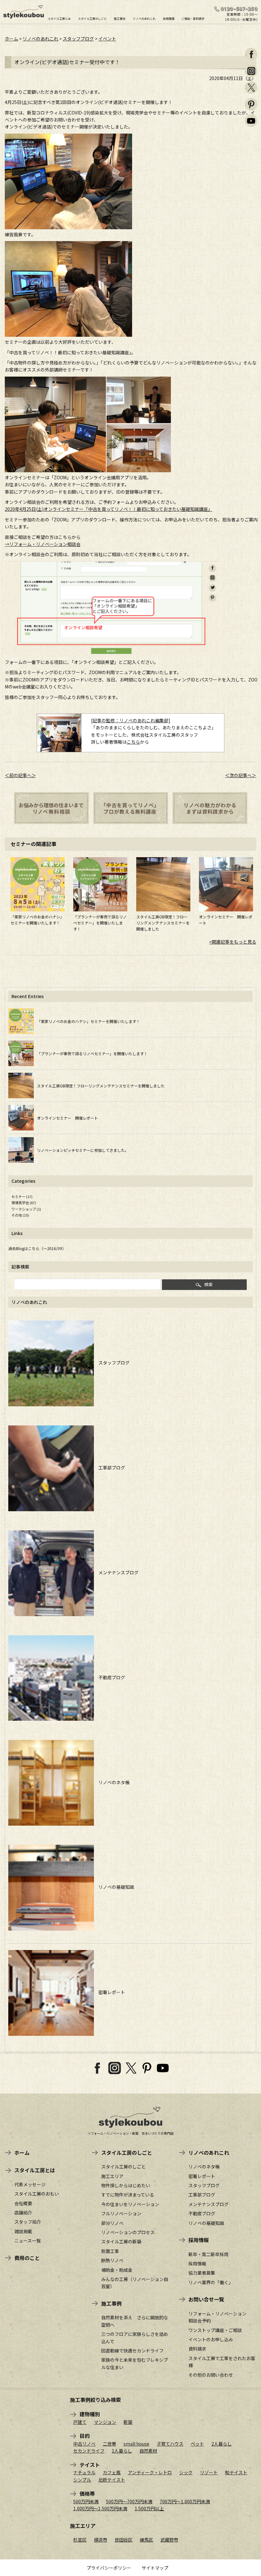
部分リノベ (112, 2223)
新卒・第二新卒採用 (208, 2254)
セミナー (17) (22, 1196)
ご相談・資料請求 (193, 18)
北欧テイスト (112, 2480)
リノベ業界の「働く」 (211, 2282)
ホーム (11, 39)
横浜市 (101, 2540)
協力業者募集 (202, 2273)
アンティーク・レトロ (150, 2472)
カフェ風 (112, 2472)
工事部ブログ (109, 1468)
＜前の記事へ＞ (20, 775)
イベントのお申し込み (211, 2339)
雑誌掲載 (23, 2231)
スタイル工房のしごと (92, 18)
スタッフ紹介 (28, 2222)
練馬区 (146, 2540)
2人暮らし (222, 2444)
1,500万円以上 (149, 2508)
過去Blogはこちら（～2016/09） (37, 1248)
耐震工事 (110, 2251)
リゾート (209, 2472)
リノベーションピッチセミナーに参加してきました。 (83, 1150)
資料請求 (197, 2349)
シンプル (82, 2480)
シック (186, 2472)
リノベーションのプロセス (128, 2232)
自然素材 (148, 2451)
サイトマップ (155, 2568)
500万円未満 (86, 2501)
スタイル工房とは (59, 18)
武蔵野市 (169, 2540)
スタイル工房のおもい (37, 2194)
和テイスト (236, 2472)
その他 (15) (20, 1215)
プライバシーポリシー (109, 2568)
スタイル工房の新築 (121, 2241)
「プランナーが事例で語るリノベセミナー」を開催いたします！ (100, 923)
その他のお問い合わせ (211, 2375)
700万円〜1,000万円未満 (185, 2501)
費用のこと (27, 2258)
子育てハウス (170, 2444)
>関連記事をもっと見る (233, 942)
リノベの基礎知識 (114, 1887)
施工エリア (112, 2176)
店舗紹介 (23, 2212)
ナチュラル (84, 2472)
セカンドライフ (89, 2451)
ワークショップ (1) (26, 1209)
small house (136, 2444)
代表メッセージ (30, 2184)
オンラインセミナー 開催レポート (67, 1118)
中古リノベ (84, 2444)
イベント (107, 39)
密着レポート (109, 1992)
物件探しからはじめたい (126, 2185)
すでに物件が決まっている (128, 2195)
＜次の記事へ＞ (241, 775)
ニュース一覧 (28, 2241)
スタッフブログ (78, 39)
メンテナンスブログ (116, 1572)
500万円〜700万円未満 (129, 2501)
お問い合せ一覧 (206, 2299)
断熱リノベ (112, 2260)
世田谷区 (123, 2540)
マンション (105, 2422)
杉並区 (80, 2540)
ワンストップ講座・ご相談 (215, 2330)
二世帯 (109, 2444)
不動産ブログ (109, 1677)
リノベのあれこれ (144, 18)
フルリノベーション (121, 2213)
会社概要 (23, 2203)
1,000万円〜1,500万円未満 (100, 2508)
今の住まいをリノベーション (130, 2204)
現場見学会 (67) (24, 1203)
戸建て (80, 2422)
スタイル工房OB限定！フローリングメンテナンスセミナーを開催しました (163, 923)
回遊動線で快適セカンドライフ (132, 2351)
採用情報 (169, 18)
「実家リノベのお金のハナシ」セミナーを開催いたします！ (88, 1021)
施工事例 (120, 18)
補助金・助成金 (117, 2270)
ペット (197, 2444)
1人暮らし (122, 2451)
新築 (128, 2422)
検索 (208, 1284)
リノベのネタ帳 (112, 1782)
